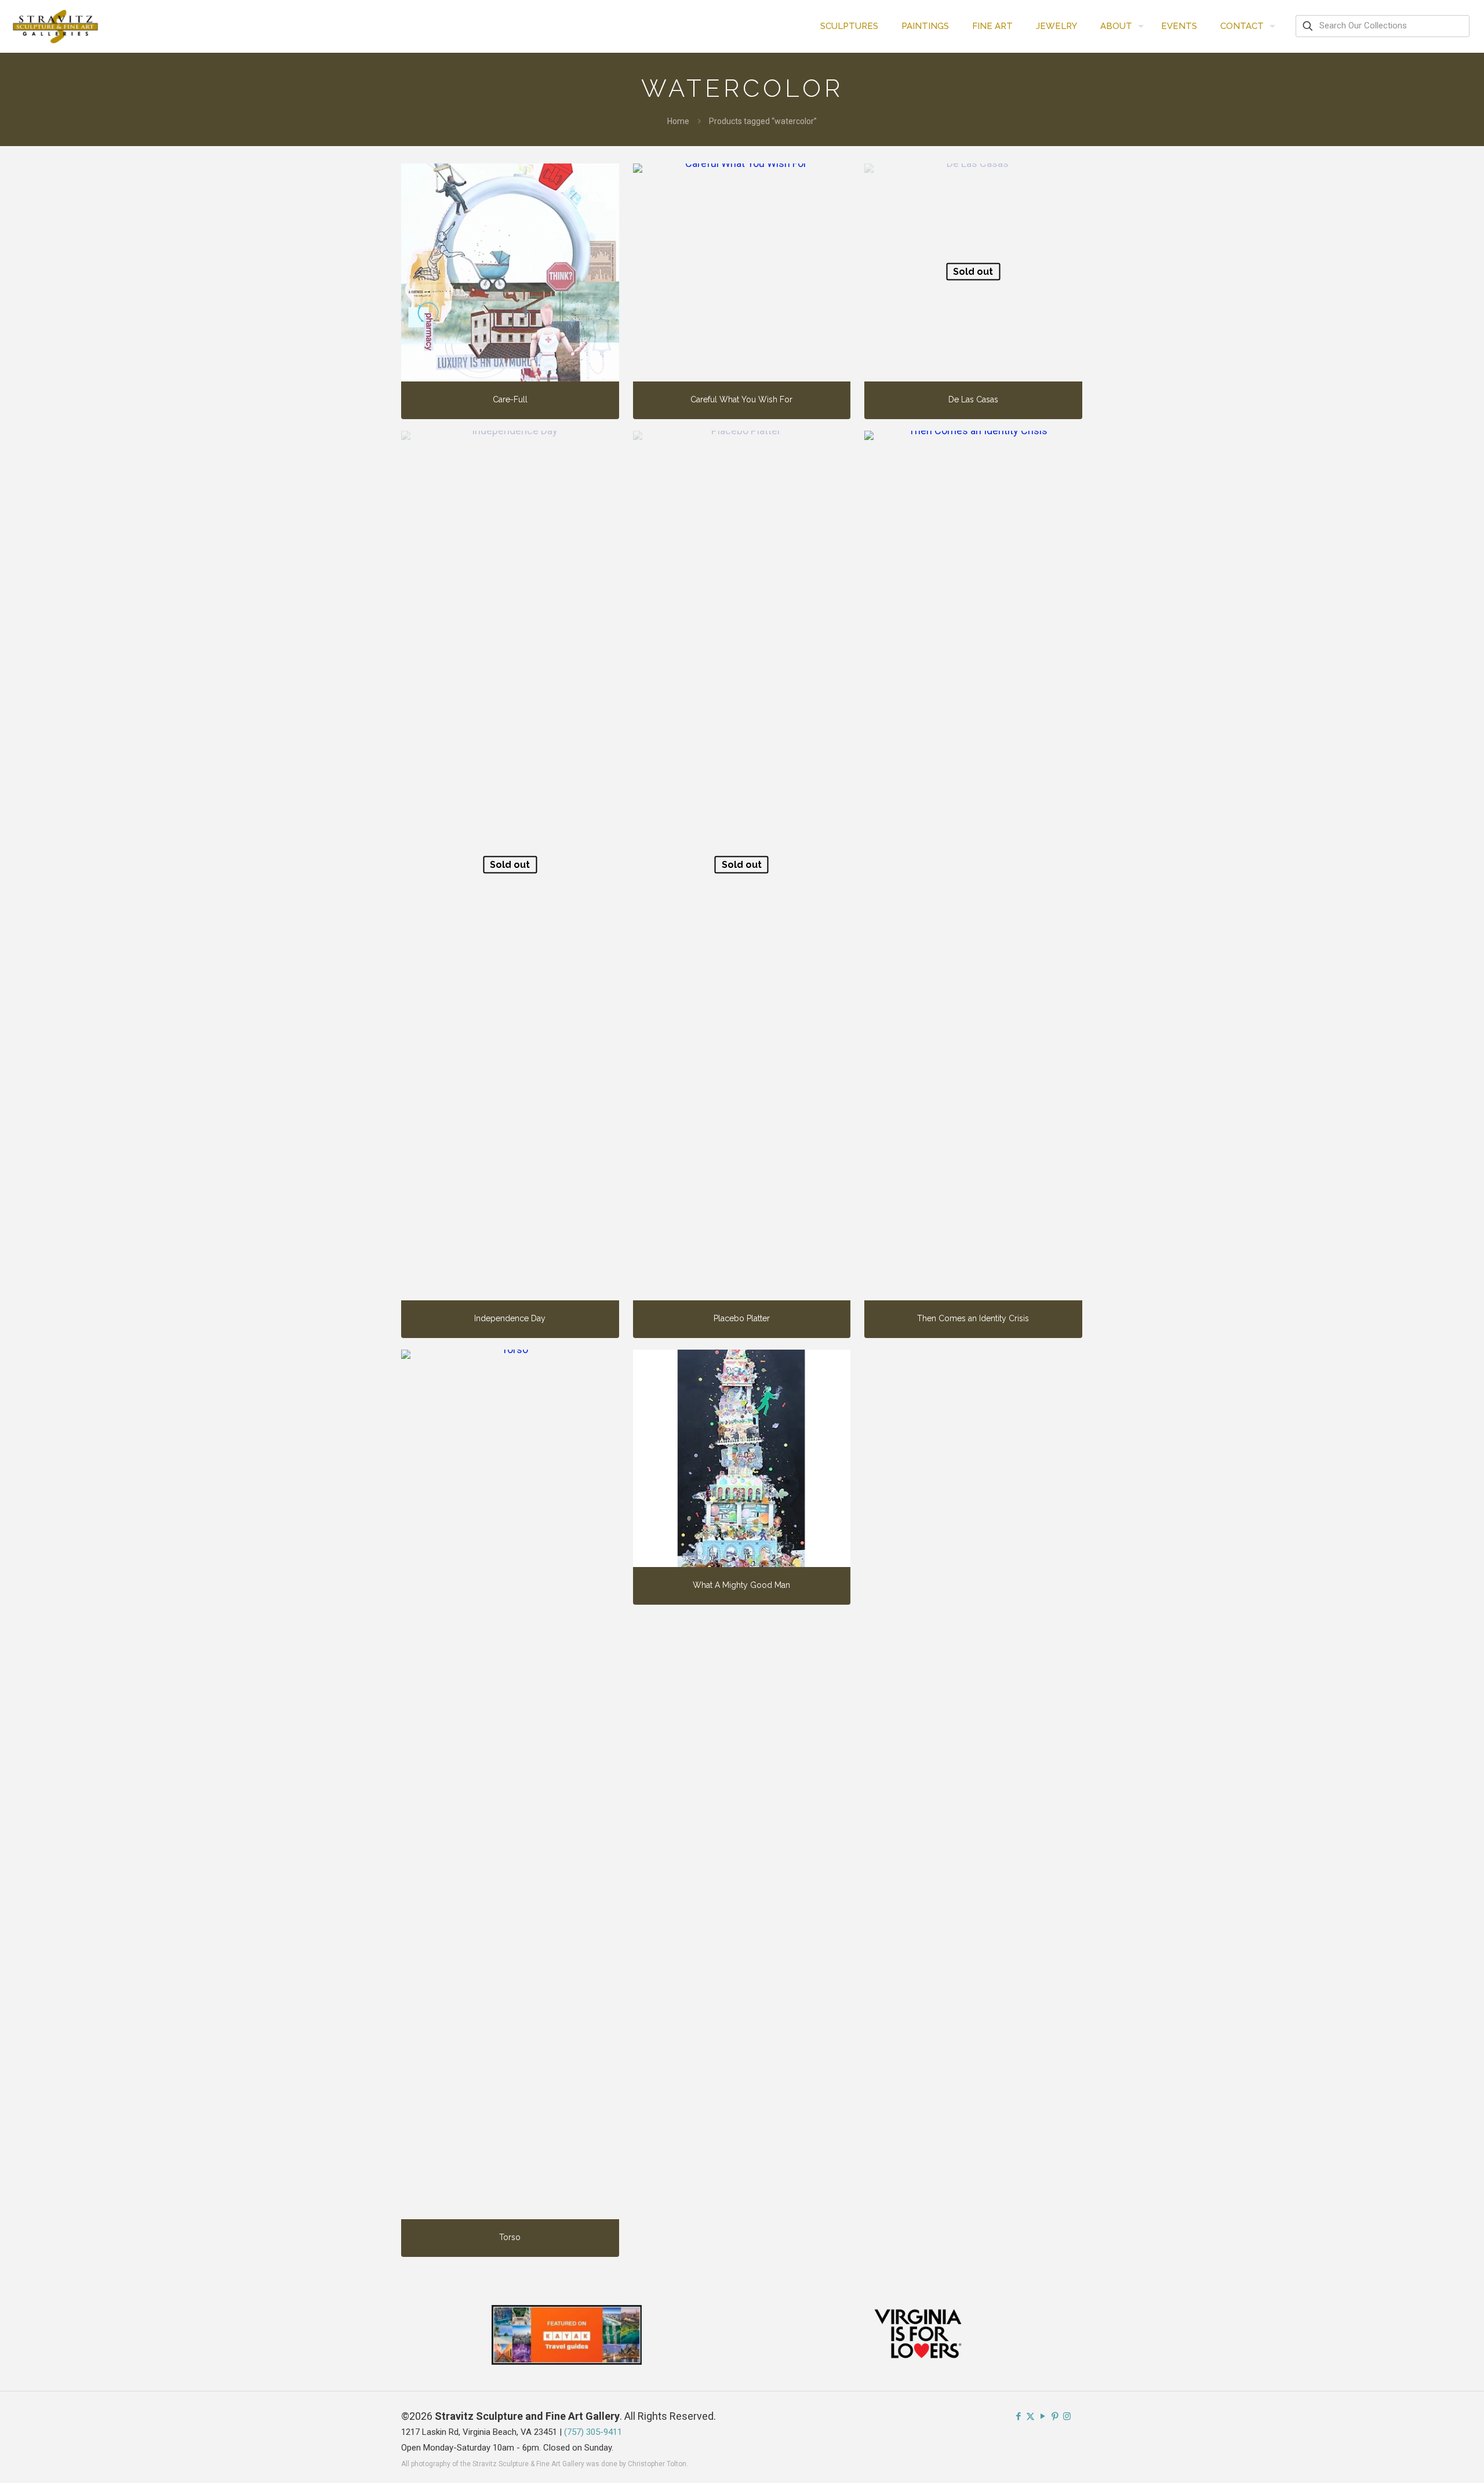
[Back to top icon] (1428, 2459)
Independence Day (510, 1318)
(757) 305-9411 (593, 2432)
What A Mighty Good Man (741, 1585)
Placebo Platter (742, 1318)
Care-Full (510, 399)
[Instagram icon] (1067, 2416)
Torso (510, 2237)
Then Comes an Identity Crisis (973, 1318)
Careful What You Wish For (741, 399)
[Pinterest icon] (1055, 2416)
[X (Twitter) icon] (1030, 2416)
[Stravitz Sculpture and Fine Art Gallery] (56, 26)
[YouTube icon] (1043, 2416)
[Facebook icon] (1018, 2416)
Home (678, 121)
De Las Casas (973, 399)
